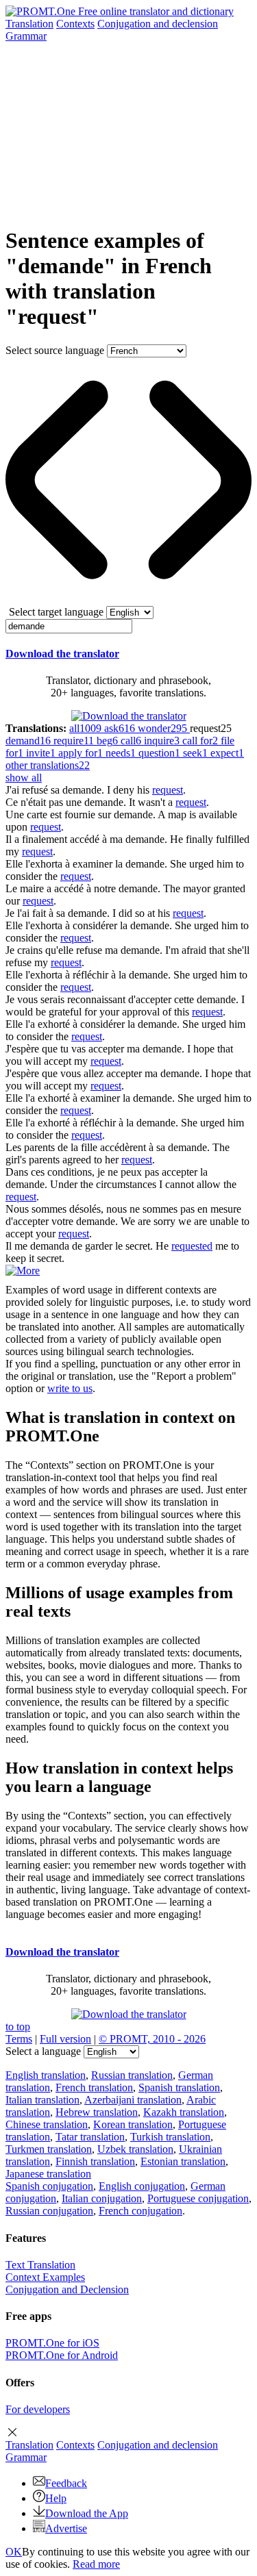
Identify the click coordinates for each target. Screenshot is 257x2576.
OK (14, 2552)
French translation (94, 2087)
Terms (19, 2039)
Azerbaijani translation (133, 2100)
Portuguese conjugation (198, 2198)
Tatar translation (90, 2137)
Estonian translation (183, 2161)
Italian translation (42, 2100)
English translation (46, 2075)
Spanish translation (179, 2087)
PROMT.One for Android (62, 2355)
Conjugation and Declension (67, 2289)
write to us (70, 1388)
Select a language (43, 2051)
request (168, 790)
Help (56, 2498)
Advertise (66, 2528)
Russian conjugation (49, 2211)
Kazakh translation (184, 2112)
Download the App (87, 2513)
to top (18, 2026)
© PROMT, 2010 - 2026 (152, 2039)
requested (192, 1246)
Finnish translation (95, 2161)
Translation (29, 24)
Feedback (66, 2483)
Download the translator (62, 654)
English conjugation (142, 2186)
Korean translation (133, 2124)
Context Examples (45, 2277)
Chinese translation (47, 2124)
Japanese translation (48, 2174)
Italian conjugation (102, 2198)
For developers (38, 2409)
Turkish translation (170, 2137)
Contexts (75, 24)
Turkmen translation (49, 2149)
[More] (23, 1271)
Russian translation (132, 2075)
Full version (65, 2039)
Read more (96, 2564)
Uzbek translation (135, 2149)
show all (24, 778)
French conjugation (140, 2211)
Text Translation (40, 2265)
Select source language (55, 350)
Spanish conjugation (49, 2186)
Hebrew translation (97, 2112)
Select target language (56, 612)
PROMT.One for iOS (52, 2343)
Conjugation (158, 24)
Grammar (26, 36)
